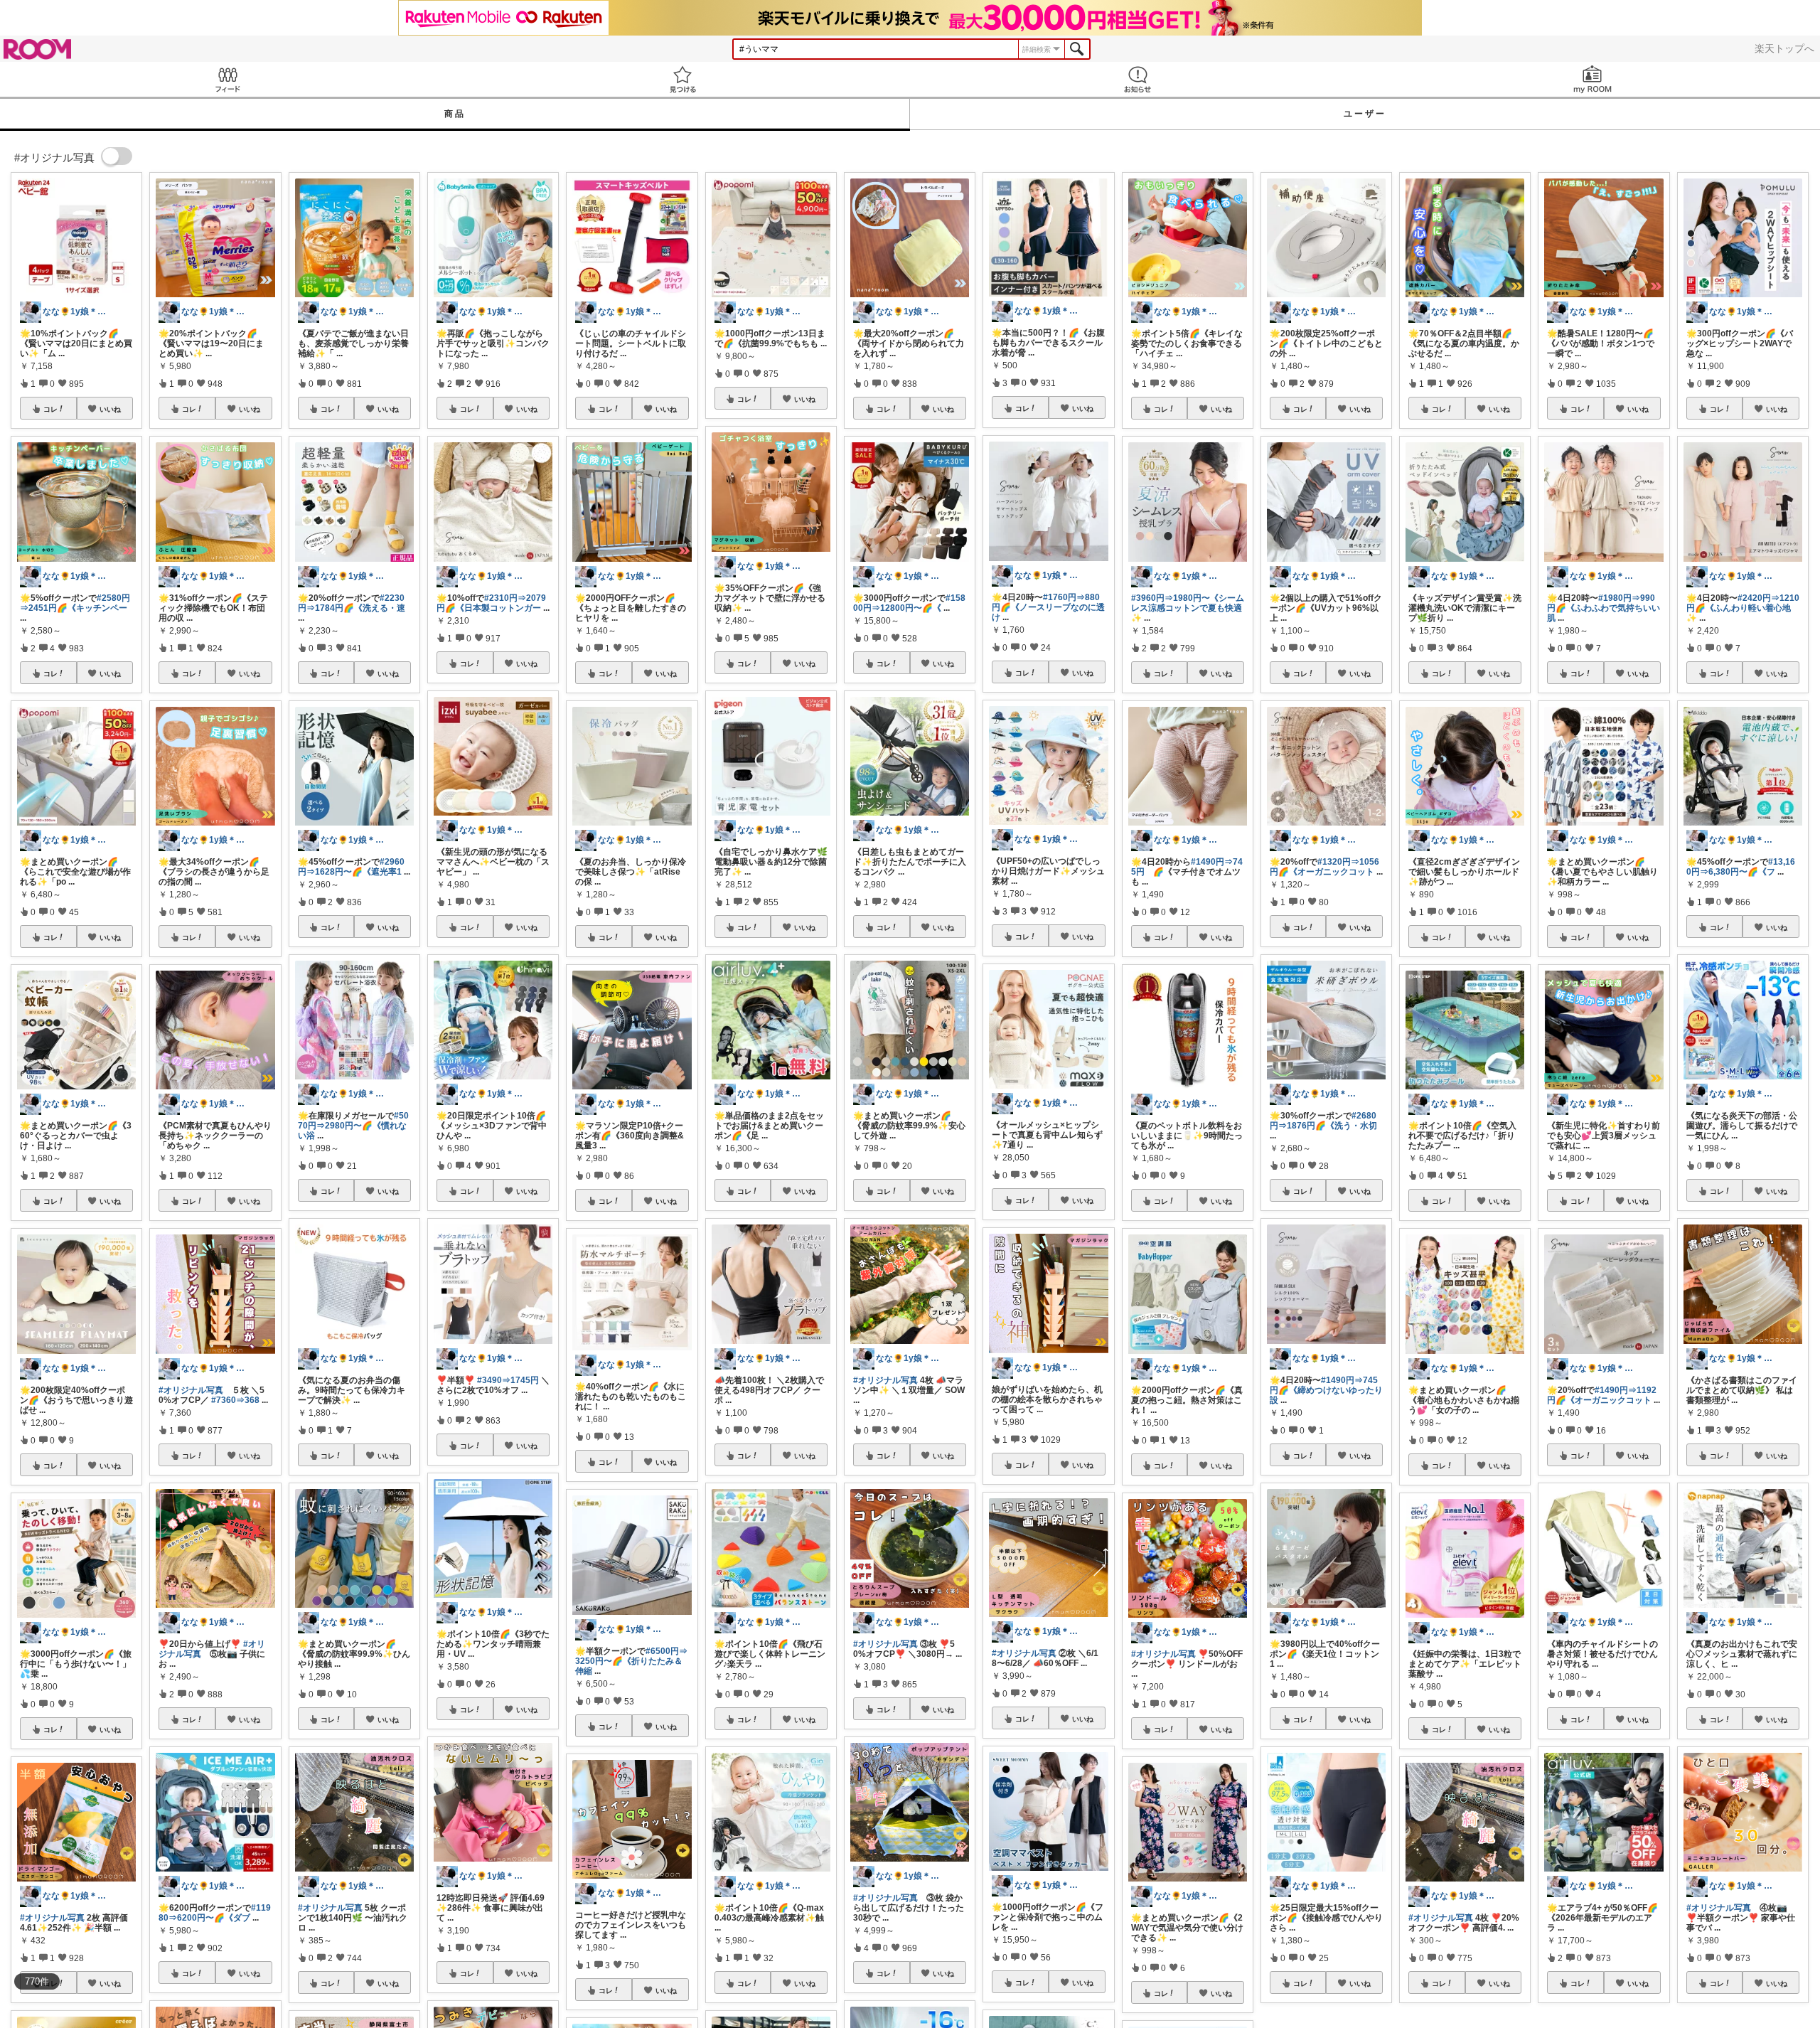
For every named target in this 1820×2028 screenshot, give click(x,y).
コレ (50, 409)
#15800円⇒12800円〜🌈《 (909, 603)
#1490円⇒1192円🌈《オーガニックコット (1602, 1395)
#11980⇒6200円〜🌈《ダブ (215, 1913)
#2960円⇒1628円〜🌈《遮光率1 (351, 867)
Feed (227, 79)
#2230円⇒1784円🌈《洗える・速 (352, 603)
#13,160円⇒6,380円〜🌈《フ (1741, 867)
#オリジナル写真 (52, 1918)
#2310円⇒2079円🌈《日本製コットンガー (491, 603)
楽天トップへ (1784, 48)
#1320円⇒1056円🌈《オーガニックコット (1324, 867)
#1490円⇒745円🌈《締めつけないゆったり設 (1326, 1390)
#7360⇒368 (235, 1400)
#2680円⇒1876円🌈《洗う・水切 (1323, 1121)
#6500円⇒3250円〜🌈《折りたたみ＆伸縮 (631, 1661)
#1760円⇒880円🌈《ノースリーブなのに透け (1048, 607)
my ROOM (1592, 79)
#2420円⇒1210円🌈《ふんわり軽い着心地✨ (1743, 608)
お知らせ (1137, 79)
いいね (110, 409)
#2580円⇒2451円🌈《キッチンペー (75, 603)
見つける (682, 79)
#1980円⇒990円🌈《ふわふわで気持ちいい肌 (1604, 608)
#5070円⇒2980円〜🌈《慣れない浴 (353, 1126)
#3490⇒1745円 (508, 1380)
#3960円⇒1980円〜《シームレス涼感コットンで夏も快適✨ (1188, 608)
